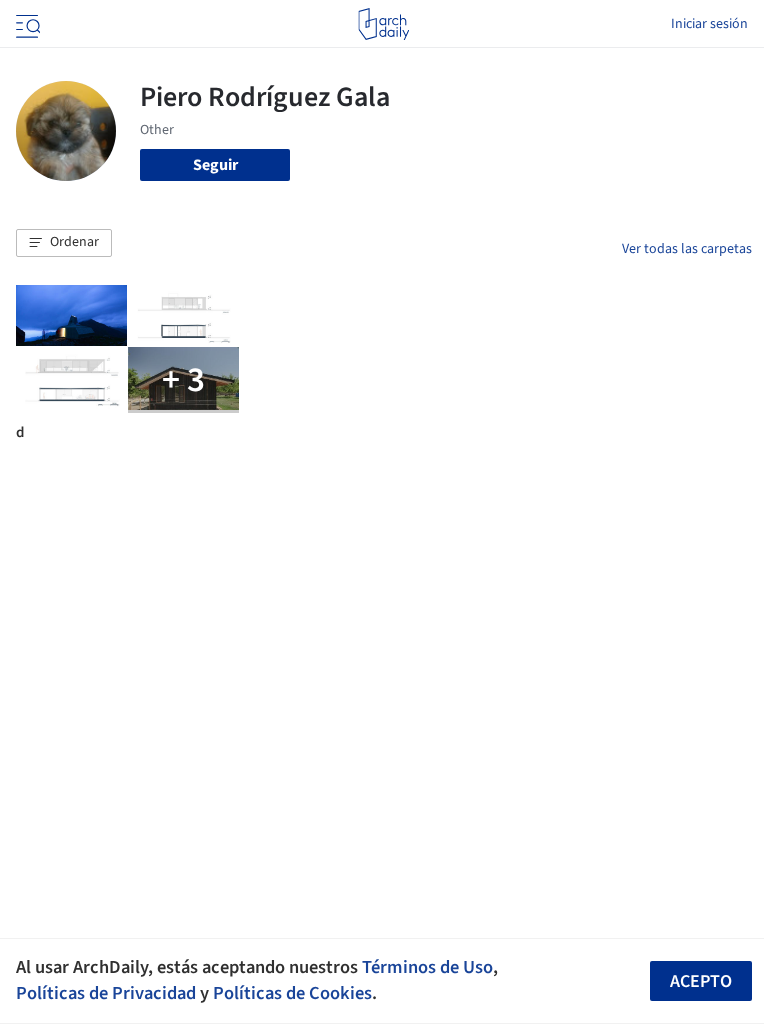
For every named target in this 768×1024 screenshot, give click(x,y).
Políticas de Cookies (292, 993)
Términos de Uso (427, 967)
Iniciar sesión (709, 24)
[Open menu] (26, 24)
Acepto (701, 981)
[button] (64, 243)
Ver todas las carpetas (687, 249)
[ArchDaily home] (383, 24)
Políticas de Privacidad (106, 993)
